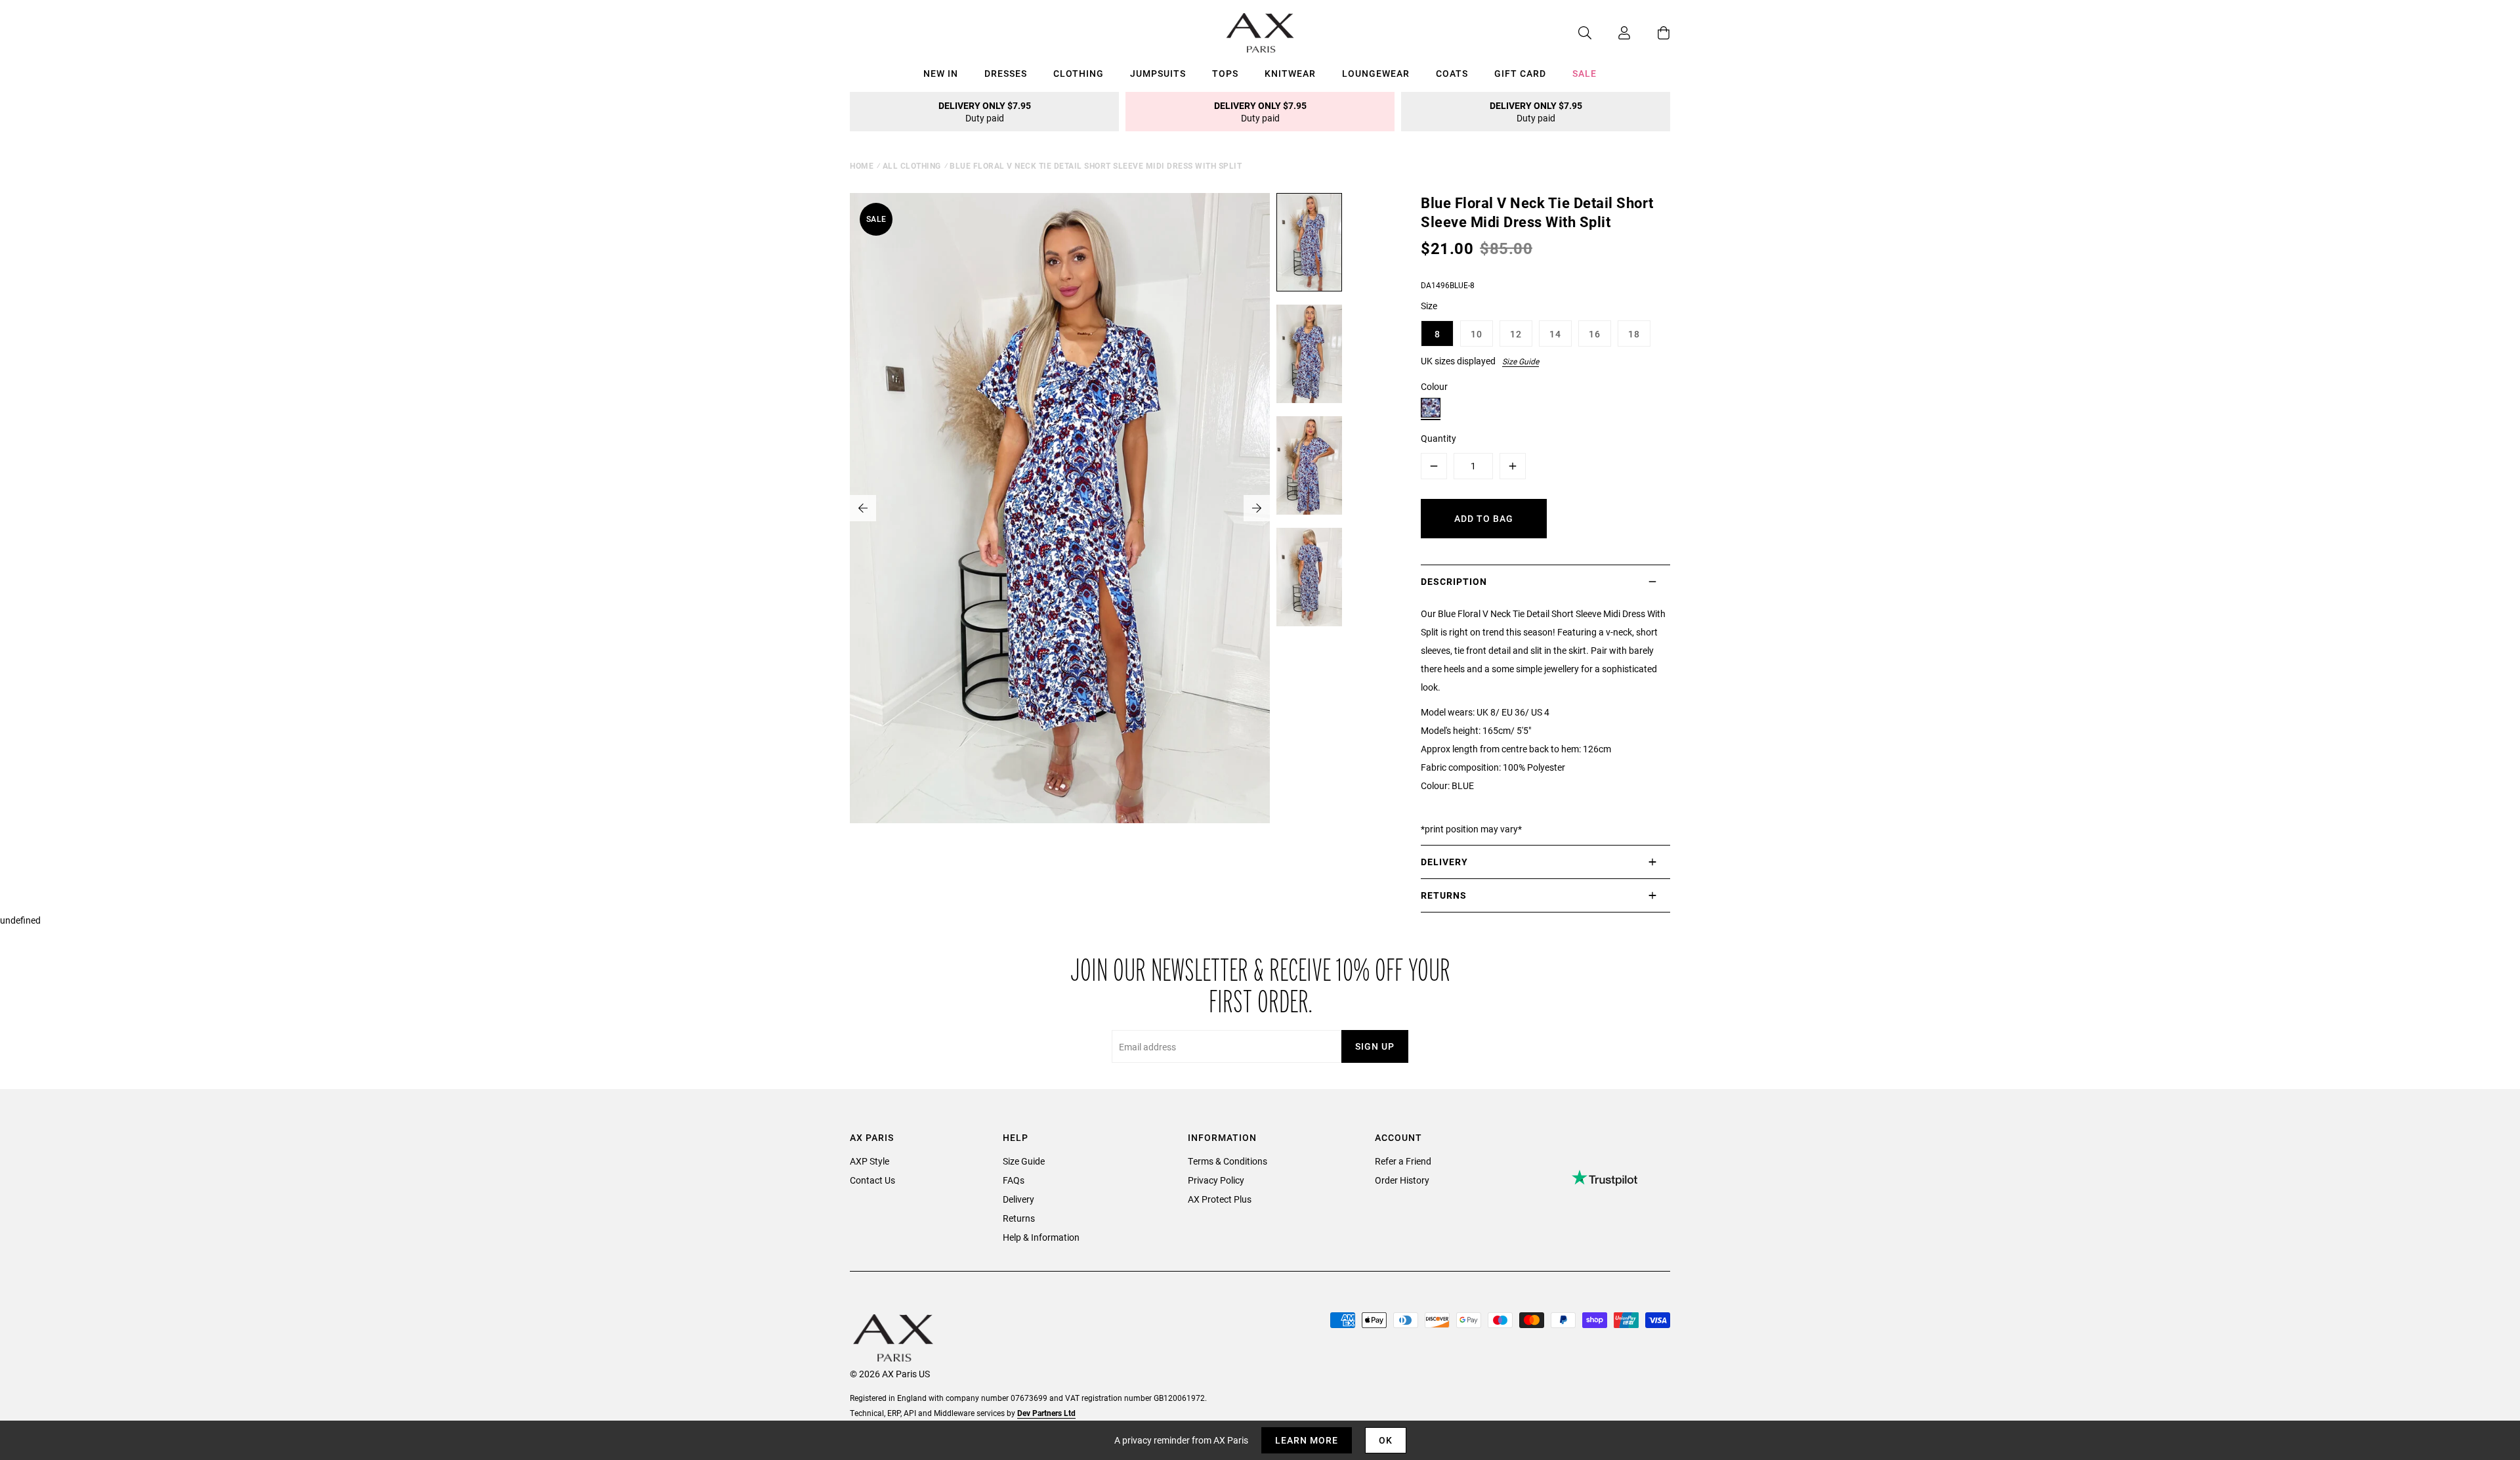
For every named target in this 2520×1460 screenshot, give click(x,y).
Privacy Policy (1216, 1180)
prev (863, 508)
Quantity (1438, 438)
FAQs (1014, 1180)
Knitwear (1290, 73)
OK (1386, 1440)
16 (1595, 334)
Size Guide (1521, 361)
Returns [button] (1444, 895)
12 (1516, 334)
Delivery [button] (1444, 862)
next (1257, 508)
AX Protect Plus (1220, 1199)
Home (862, 165)
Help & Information (1041, 1237)
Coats (1452, 73)
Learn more (1307, 1440)
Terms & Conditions (1228, 1161)
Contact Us (872, 1180)
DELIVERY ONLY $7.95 (985, 112)
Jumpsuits (1158, 73)
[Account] (1611, 33)
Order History (1402, 1180)
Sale (1585, 73)
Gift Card (1520, 73)
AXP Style (870, 1161)
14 (1555, 334)
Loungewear (1376, 73)
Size (1429, 306)
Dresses (1006, 73)
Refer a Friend (1403, 1161)
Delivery (1018, 1199)
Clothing (1079, 73)
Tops (1225, 73)
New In (941, 73)
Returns (1019, 1218)
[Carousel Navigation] (1060, 508)
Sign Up (1375, 1046)
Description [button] (1454, 581)
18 (1634, 334)
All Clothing (912, 165)
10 (1477, 334)
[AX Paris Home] (1260, 33)
